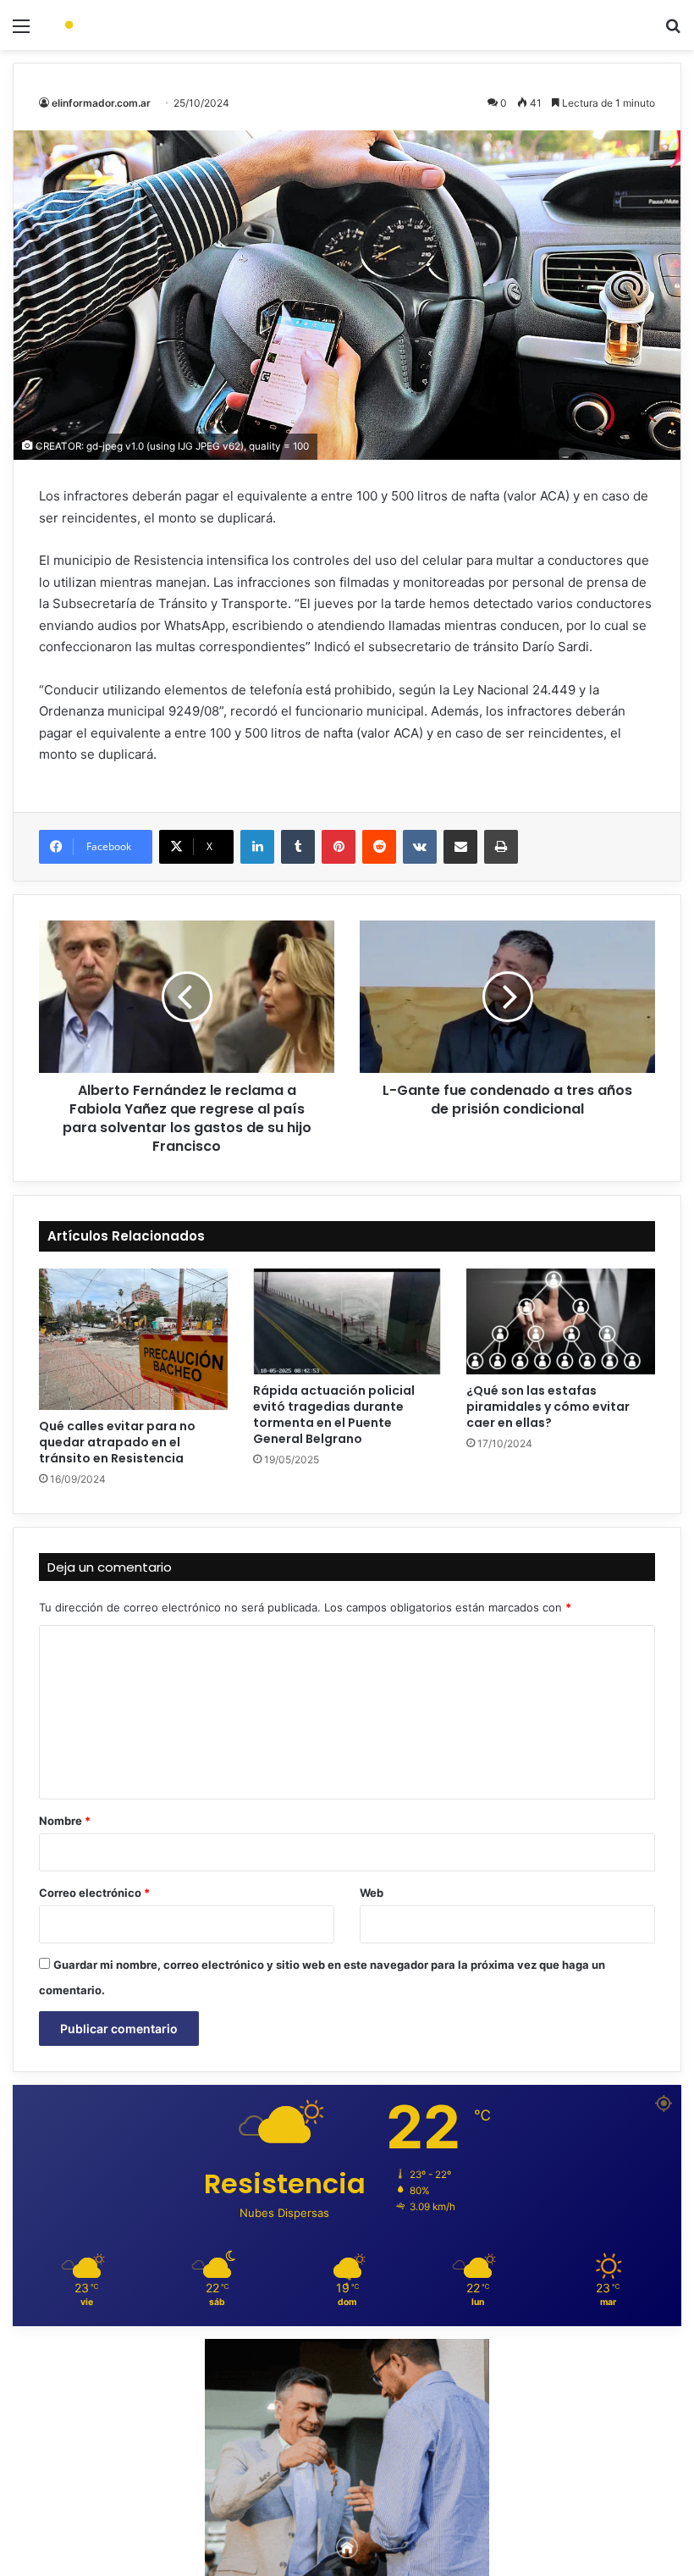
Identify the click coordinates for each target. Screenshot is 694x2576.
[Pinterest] (339, 847)
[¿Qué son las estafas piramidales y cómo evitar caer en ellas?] (561, 1322)
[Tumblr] (298, 847)
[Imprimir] (501, 847)
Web (372, 1893)
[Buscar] (673, 32)
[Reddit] (379, 847)
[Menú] (21, 32)
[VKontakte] (420, 847)
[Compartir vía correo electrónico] (460, 847)
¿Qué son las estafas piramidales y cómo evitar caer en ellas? (548, 1407)
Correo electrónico (94, 1893)
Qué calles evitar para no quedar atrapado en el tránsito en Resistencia (117, 1442)
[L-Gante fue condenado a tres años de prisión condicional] (507, 997)
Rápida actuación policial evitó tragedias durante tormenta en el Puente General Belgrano (334, 1415)
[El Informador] (135, 25)
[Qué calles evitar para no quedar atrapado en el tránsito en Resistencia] (133, 1339)
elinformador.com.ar (101, 103)
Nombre (65, 1821)
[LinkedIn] (257, 847)
